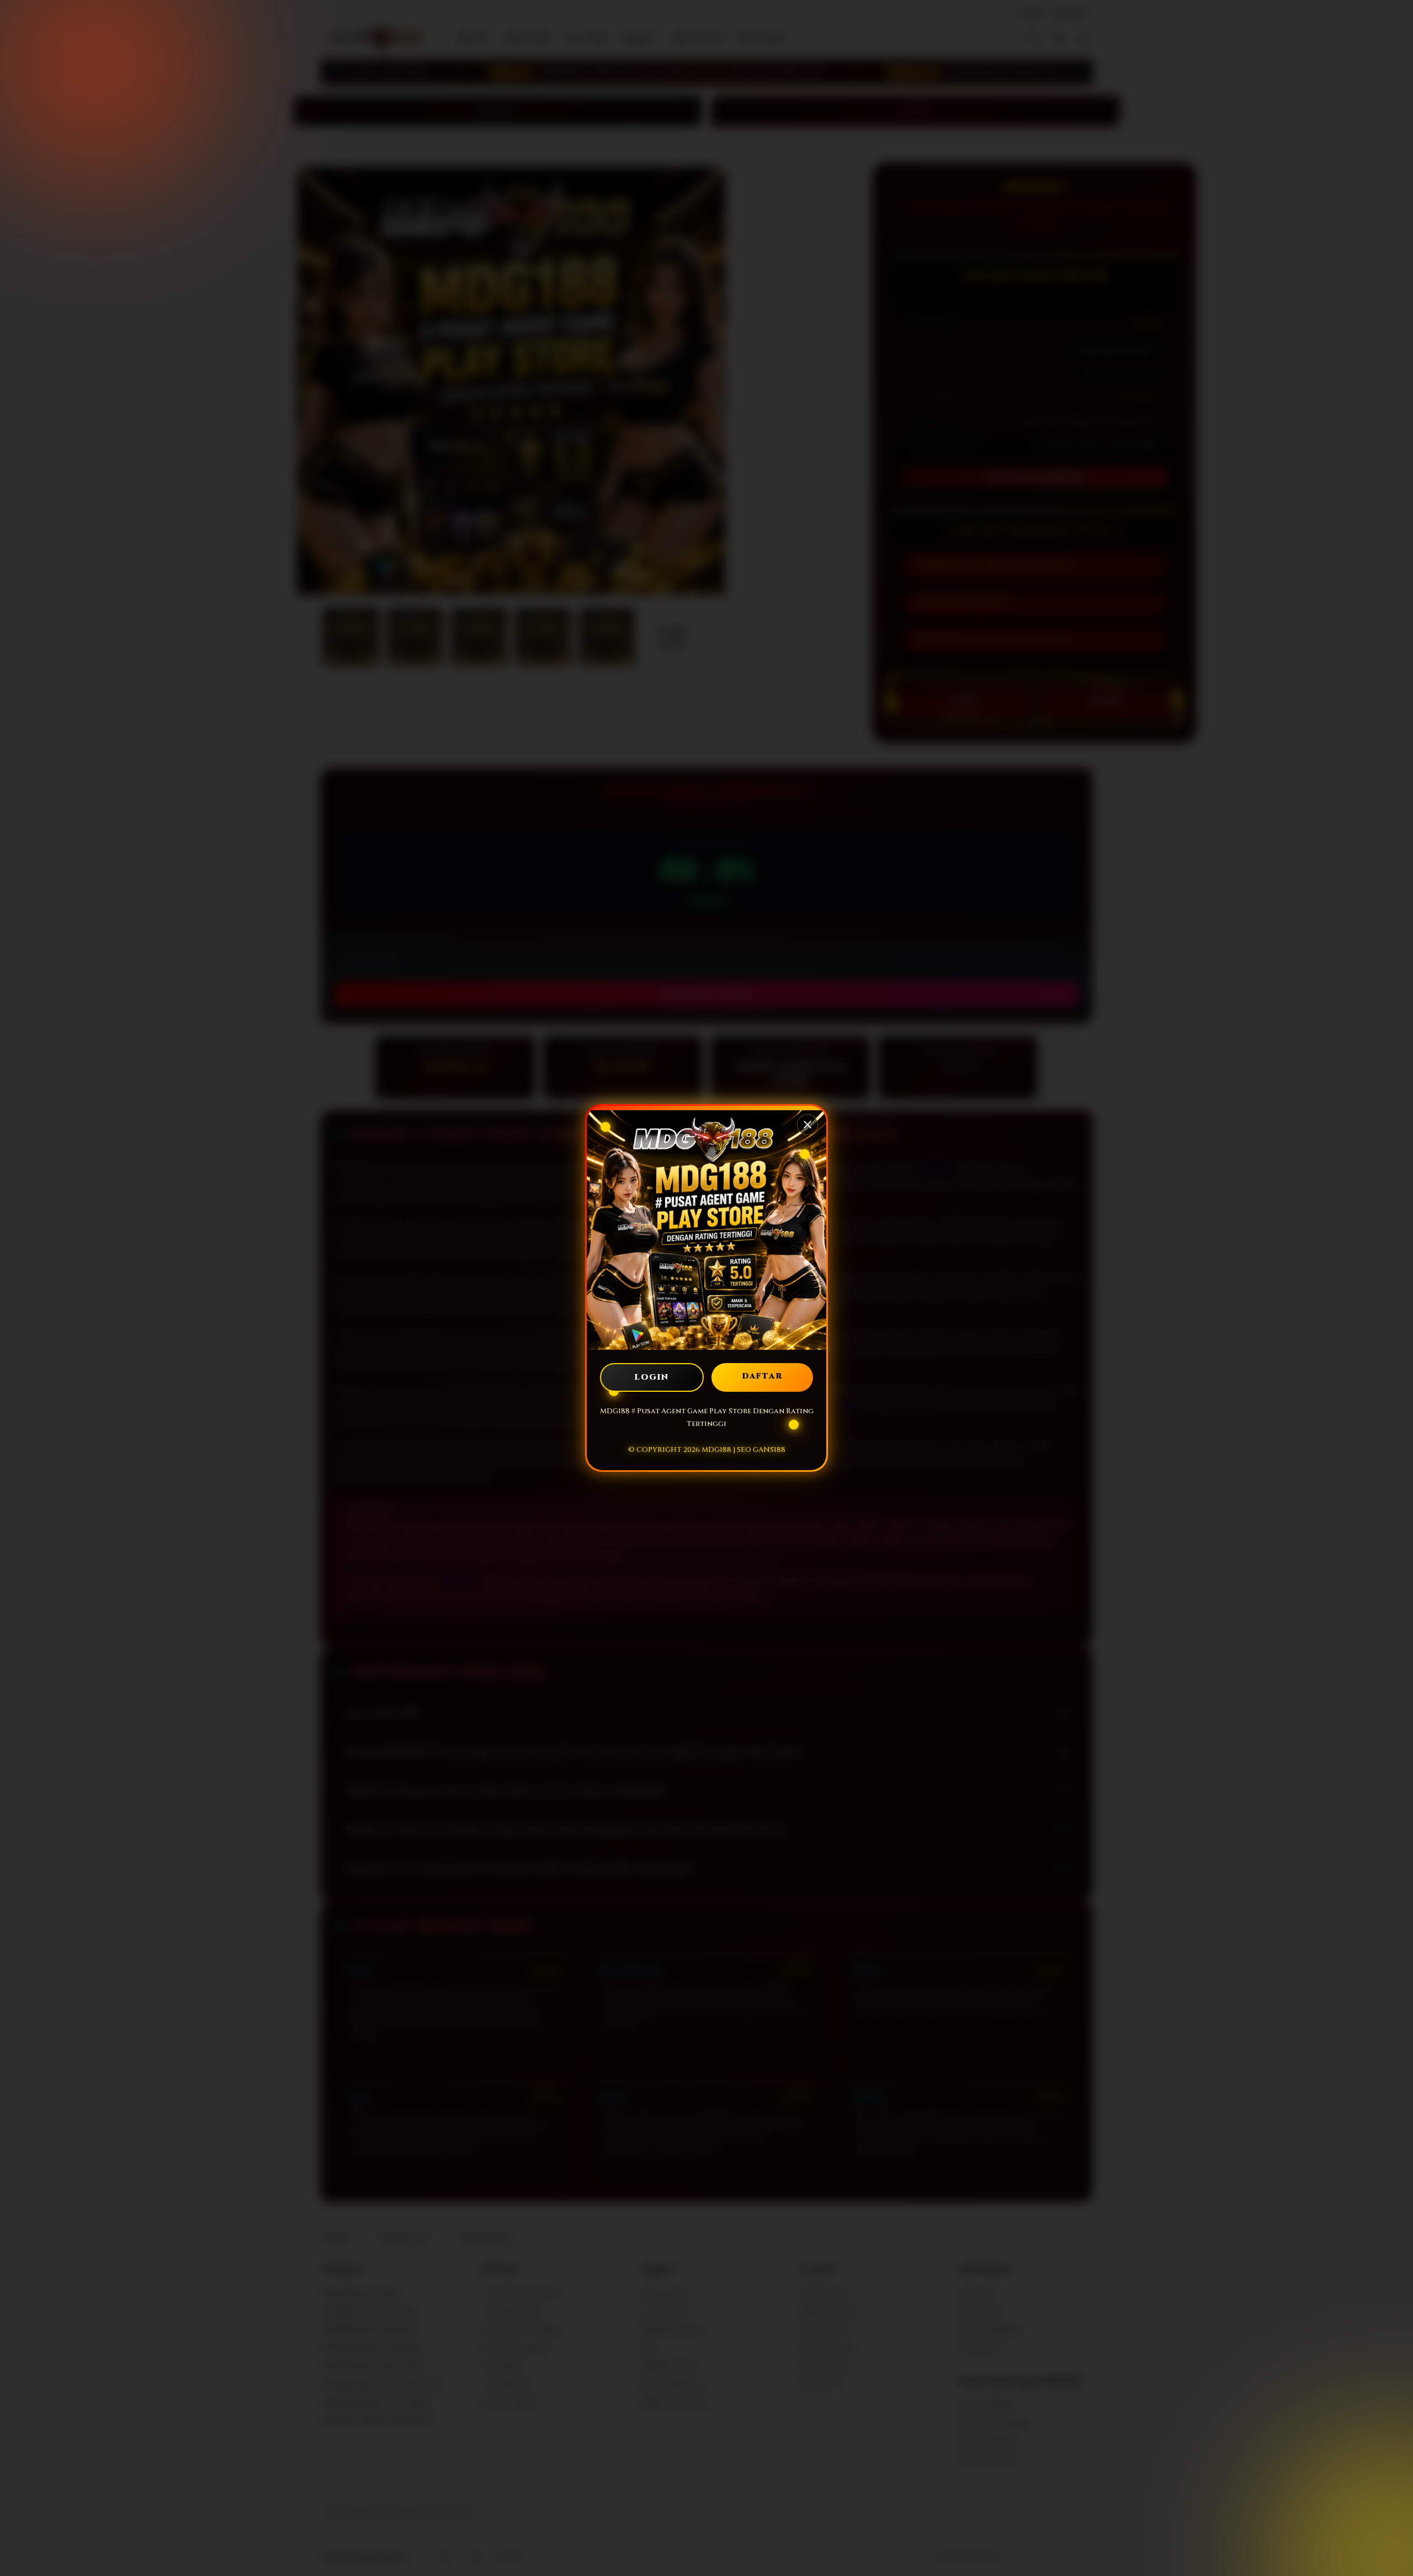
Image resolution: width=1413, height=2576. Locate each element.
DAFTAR (763, 1376)
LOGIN (652, 1377)
